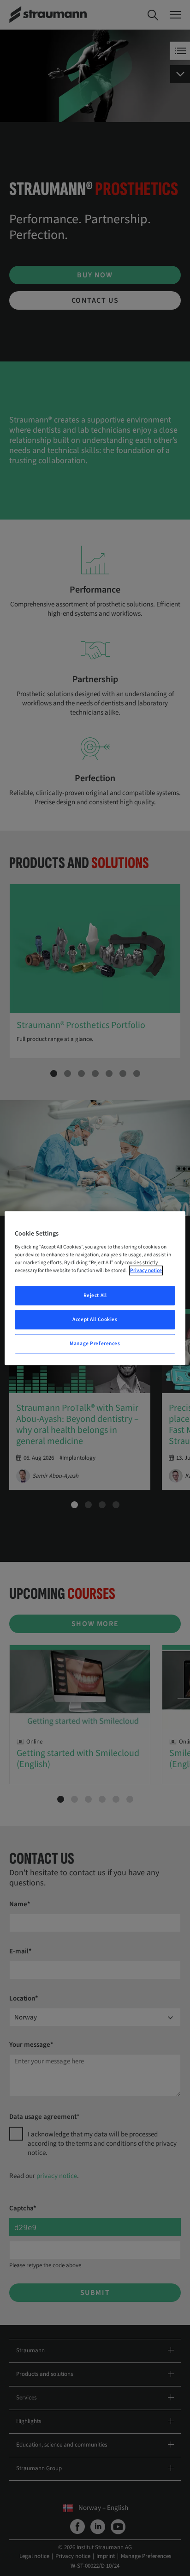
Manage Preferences (95, 1343)
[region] (95, 1288)
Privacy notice (146, 1270)
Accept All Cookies (95, 1319)
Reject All (95, 1296)
